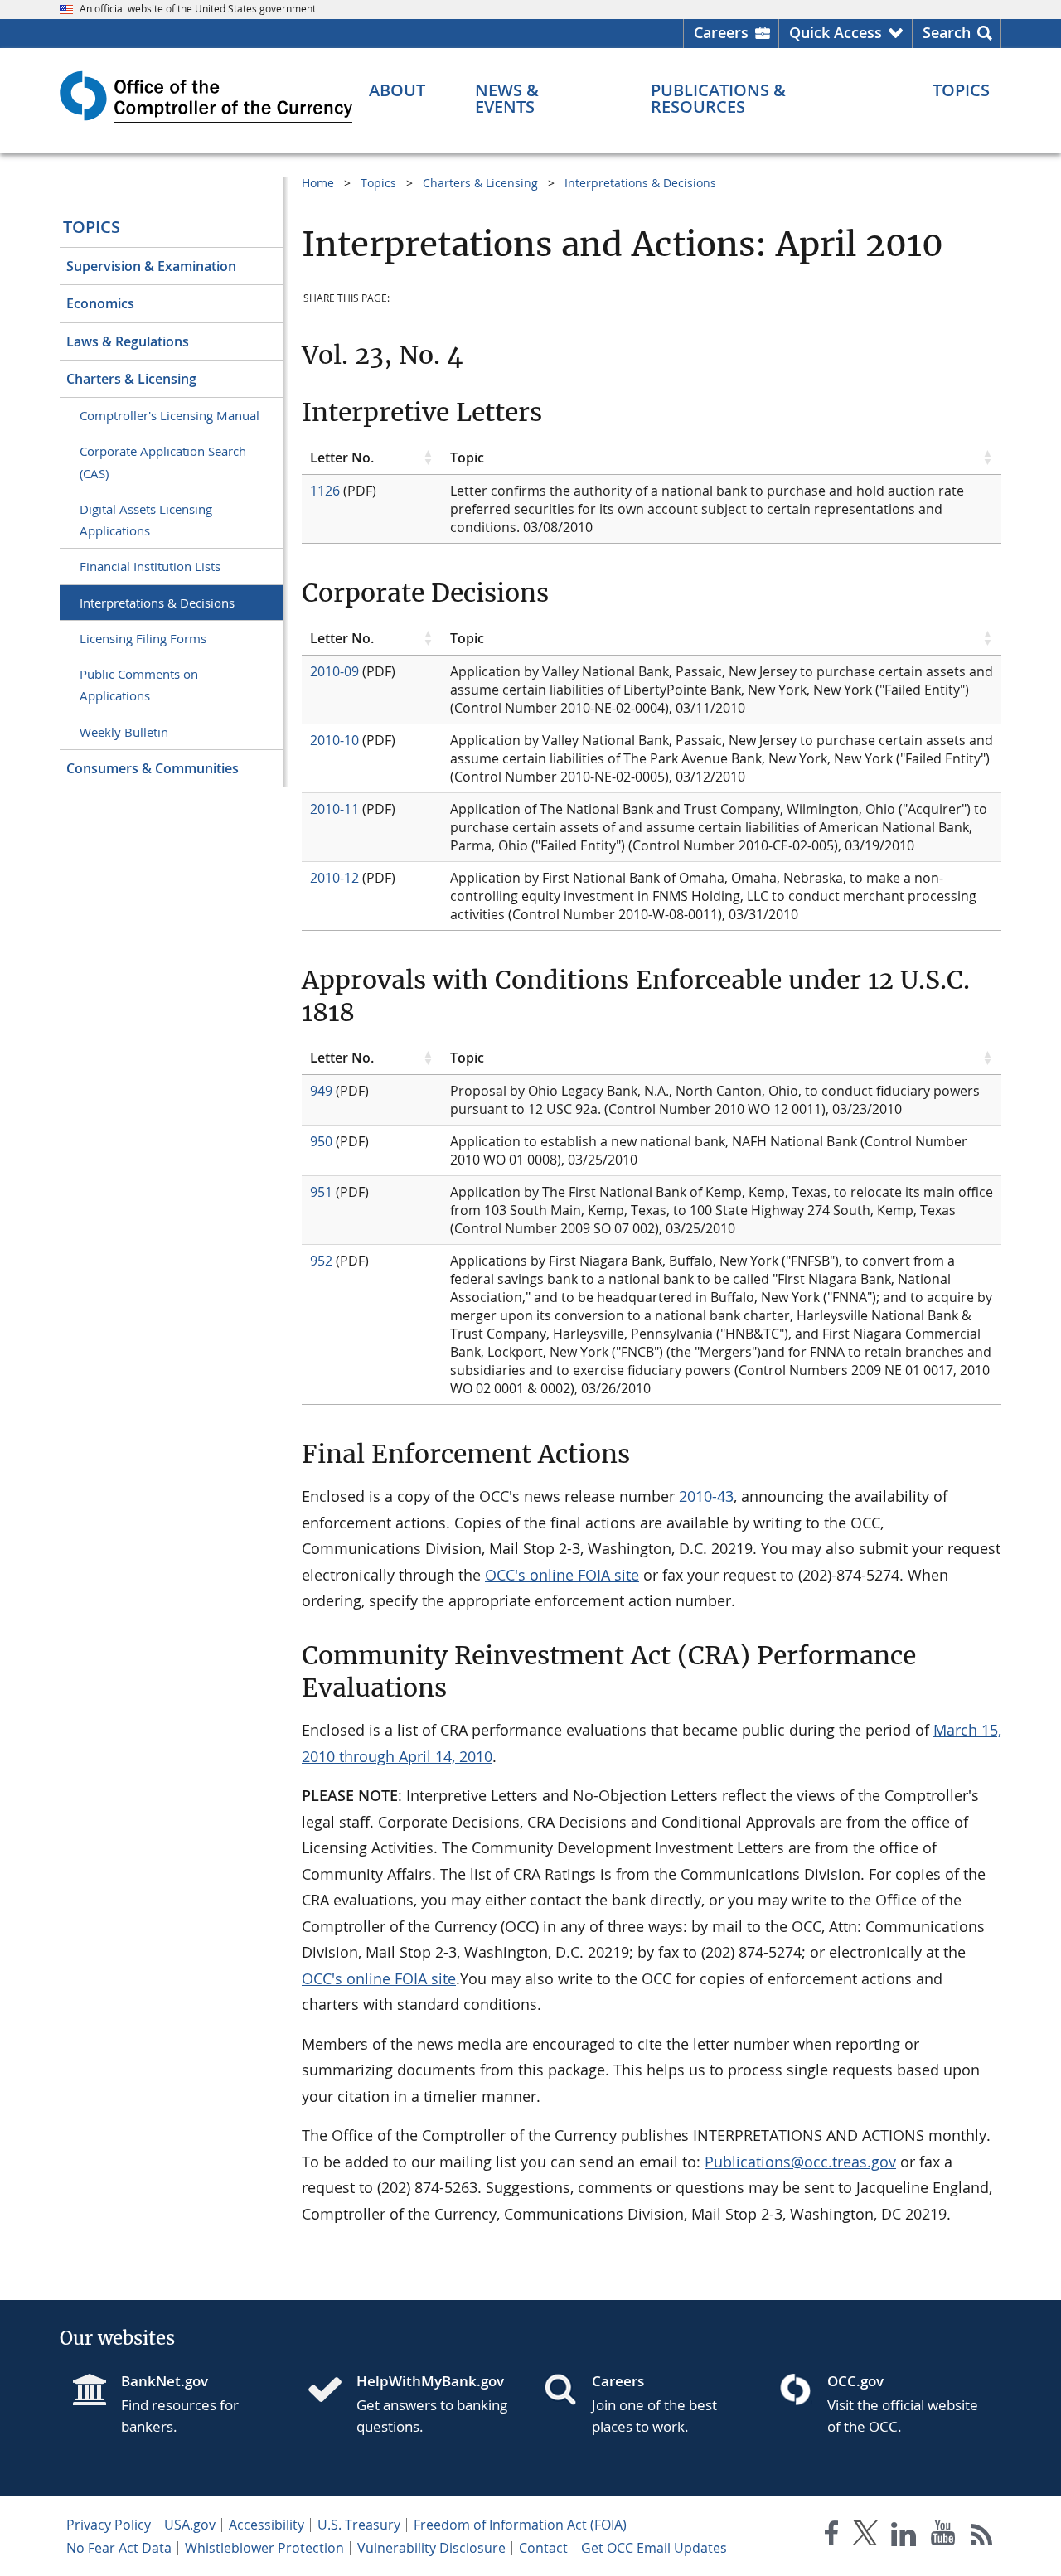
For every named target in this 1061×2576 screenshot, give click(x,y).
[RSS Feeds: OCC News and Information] (982, 2537)
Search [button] (947, 32)
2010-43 (706, 1496)
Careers (721, 32)
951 (321, 1192)
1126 (325, 491)
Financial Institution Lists (150, 566)
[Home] (332, 2391)
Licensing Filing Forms (143, 638)
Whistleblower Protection (264, 2548)
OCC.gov (855, 2381)
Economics (100, 303)
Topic (467, 458)
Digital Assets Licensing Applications (146, 520)
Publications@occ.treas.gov (800, 2162)
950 (321, 1141)
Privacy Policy (109, 2525)
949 (321, 1091)
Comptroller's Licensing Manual (170, 415)
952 (321, 1261)
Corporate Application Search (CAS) (163, 462)
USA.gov (190, 2525)
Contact (543, 2548)
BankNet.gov (165, 2381)
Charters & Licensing (131, 379)
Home (318, 183)
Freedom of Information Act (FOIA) (520, 2525)
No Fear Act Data (119, 2548)
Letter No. (342, 458)
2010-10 (334, 740)
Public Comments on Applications (139, 685)
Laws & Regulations (128, 341)
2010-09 (334, 671)
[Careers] (567, 2391)
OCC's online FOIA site (562, 1575)
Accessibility (266, 2525)
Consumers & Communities (153, 768)
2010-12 (334, 878)
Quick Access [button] (836, 32)
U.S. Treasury (359, 2525)
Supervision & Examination (151, 266)
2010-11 (334, 809)
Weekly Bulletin (124, 732)
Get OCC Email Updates (654, 2548)
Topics (92, 227)
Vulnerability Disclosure (431, 2548)
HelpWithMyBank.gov (430, 2381)
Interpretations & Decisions (157, 603)
